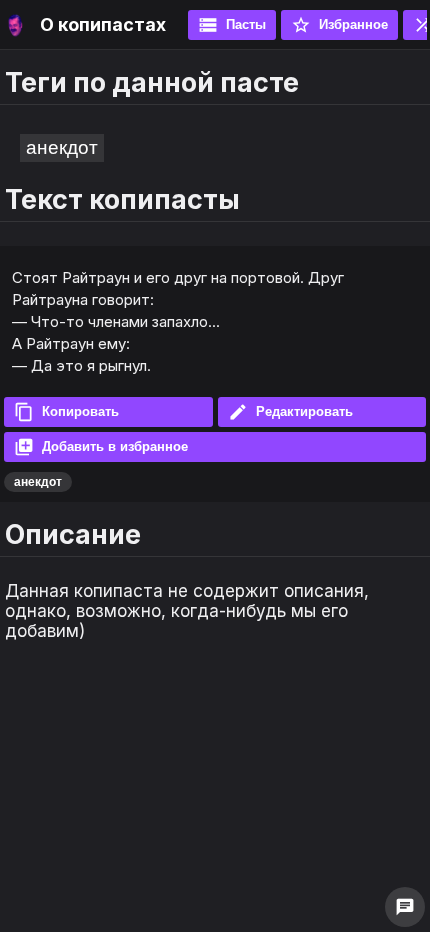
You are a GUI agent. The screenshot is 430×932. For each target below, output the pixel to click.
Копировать (66, 412)
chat (405, 907)
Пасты (232, 25)
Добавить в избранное (101, 447)
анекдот (62, 147)
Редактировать (290, 412)
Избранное (339, 25)
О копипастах (103, 24)
